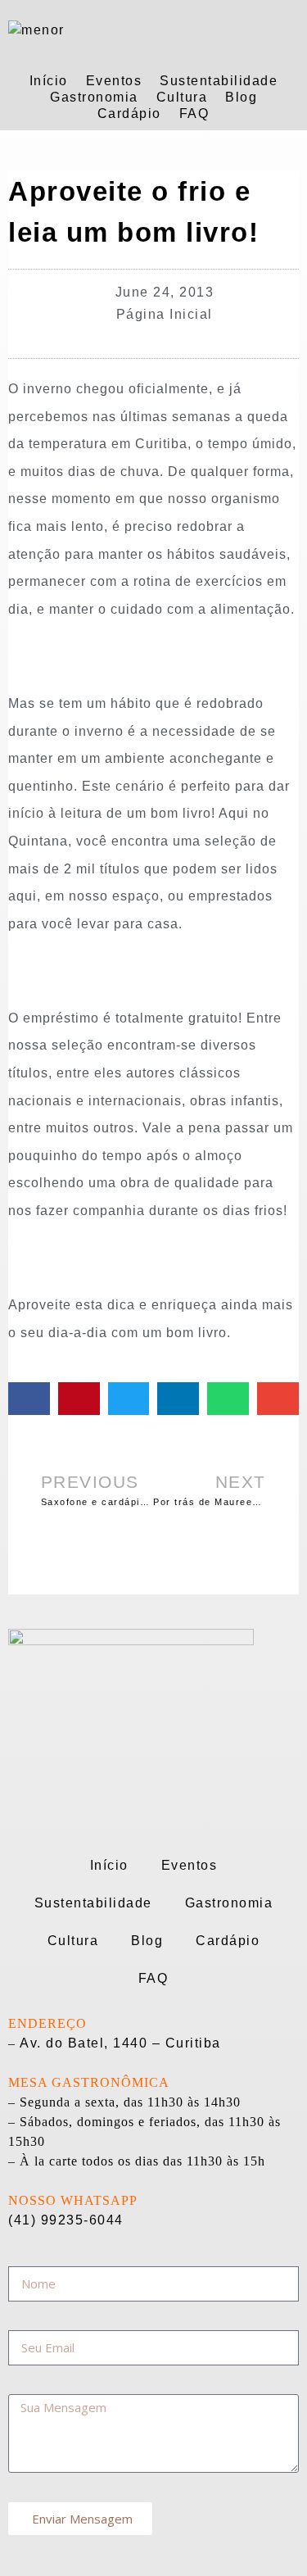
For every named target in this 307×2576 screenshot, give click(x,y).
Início (49, 81)
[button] (29, 1399)
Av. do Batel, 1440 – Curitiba (120, 2043)
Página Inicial (165, 314)
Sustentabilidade (219, 81)
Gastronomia (94, 97)
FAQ (194, 113)
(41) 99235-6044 (66, 2220)
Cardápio (129, 113)
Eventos (114, 81)
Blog (241, 97)
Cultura (182, 97)
